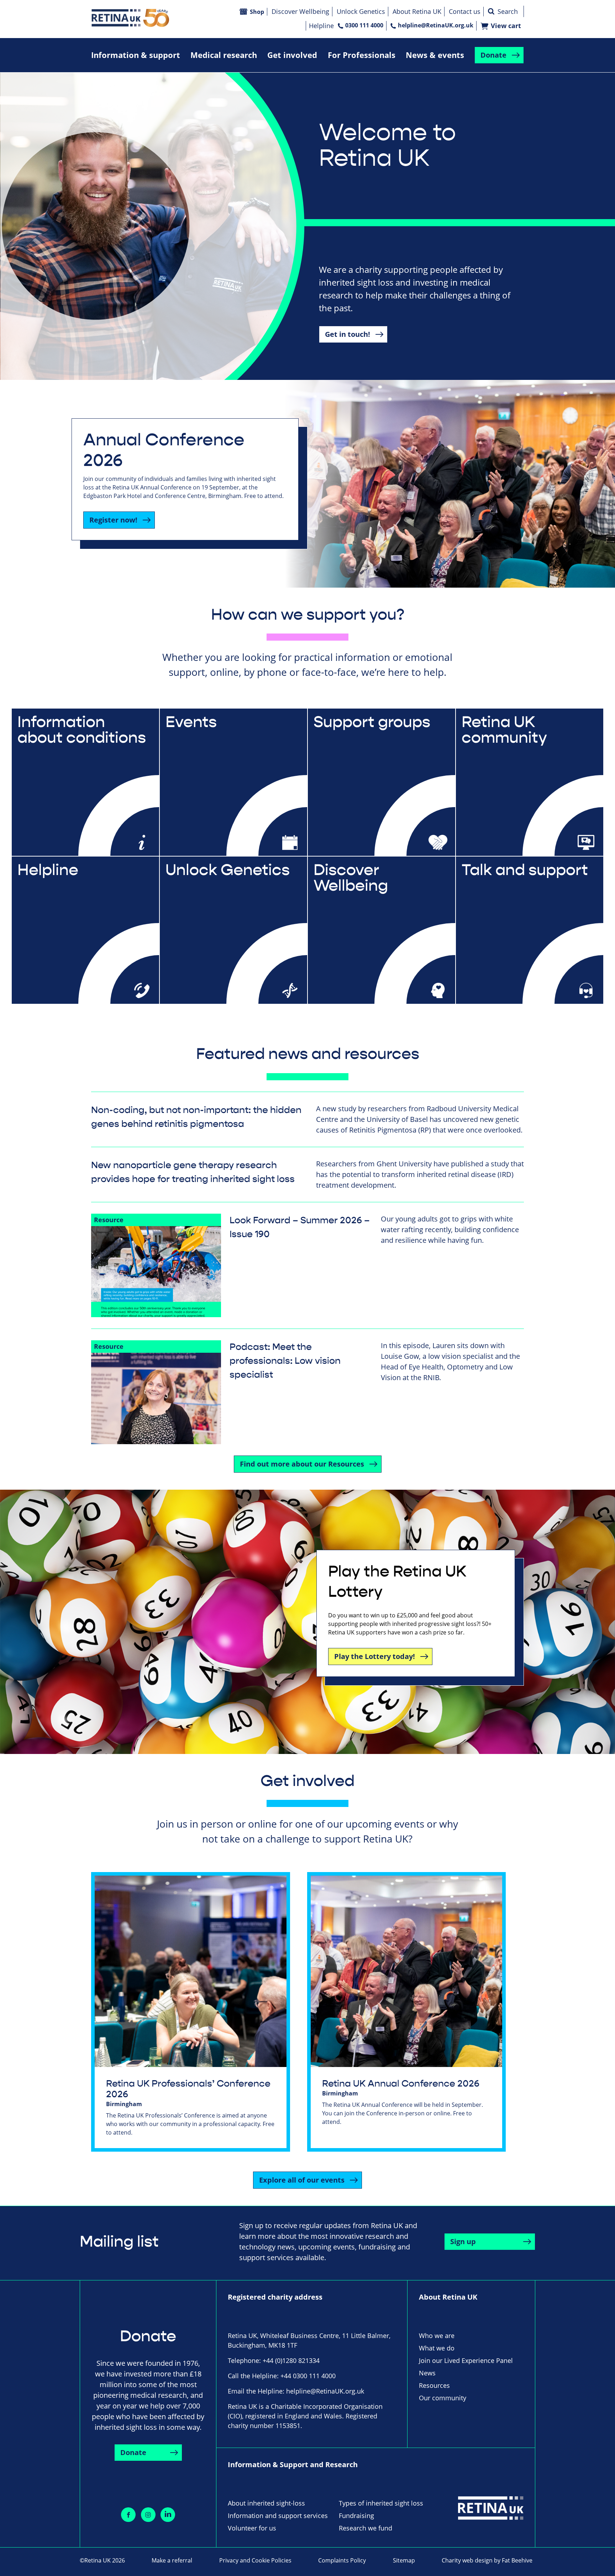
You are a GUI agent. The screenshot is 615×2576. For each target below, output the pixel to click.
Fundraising (356, 2516)
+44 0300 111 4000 (308, 2376)
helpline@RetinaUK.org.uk (436, 25)
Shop (257, 12)
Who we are (437, 2336)
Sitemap (404, 2560)
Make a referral (172, 2560)
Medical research (224, 55)
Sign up (463, 2241)
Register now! (113, 520)
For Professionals (362, 55)
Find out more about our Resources (302, 1464)
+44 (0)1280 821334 (291, 2360)
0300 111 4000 (364, 25)
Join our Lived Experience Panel (466, 2360)
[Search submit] (491, 11)
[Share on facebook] (128, 2515)
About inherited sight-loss (266, 2503)
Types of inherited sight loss (381, 2503)
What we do (437, 2348)
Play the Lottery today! (375, 1656)
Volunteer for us (252, 2528)
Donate (493, 55)
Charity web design (467, 2560)
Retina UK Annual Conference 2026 (401, 2084)
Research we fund (366, 2528)
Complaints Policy (342, 2560)
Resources (434, 2385)
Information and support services (278, 2516)
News (427, 2373)
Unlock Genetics (361, 11)
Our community (443, 2398)
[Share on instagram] (148, 2515)
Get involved (292, 55)
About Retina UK (417, 11)
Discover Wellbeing (300, 11)
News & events (435, 55)
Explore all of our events (302, 2180)
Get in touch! (348, 334)
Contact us (465, 11)
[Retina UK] (130, 18)
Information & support (136, 55)
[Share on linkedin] (168, 2515)
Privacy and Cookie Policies (255, 2560)
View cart (506, 26)
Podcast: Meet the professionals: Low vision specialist (285, 1361)
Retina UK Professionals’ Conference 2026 (188, 2089)
